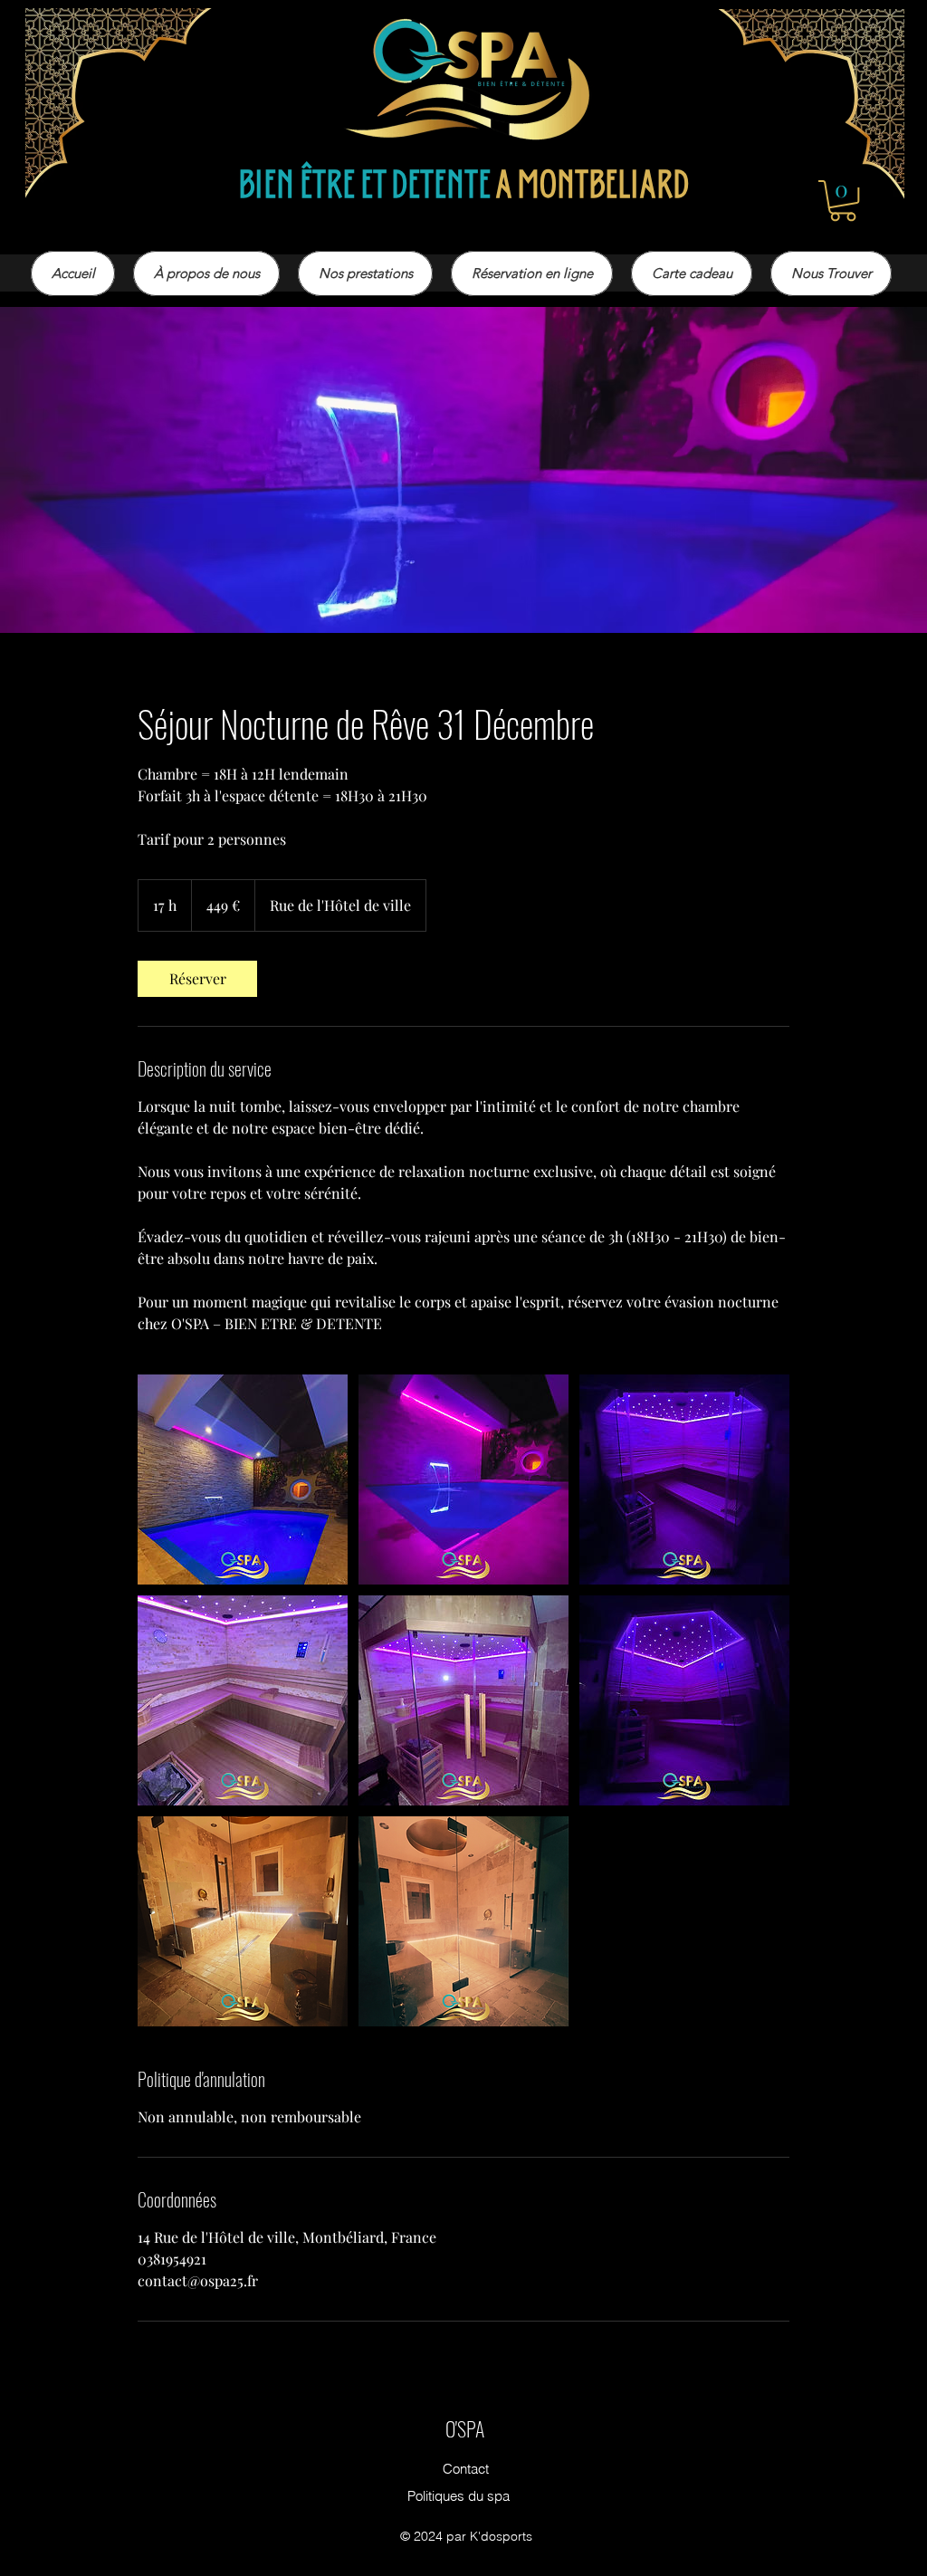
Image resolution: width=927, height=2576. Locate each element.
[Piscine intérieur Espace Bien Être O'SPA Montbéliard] (243, 1480)
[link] (197, 979)
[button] (843, 201)
